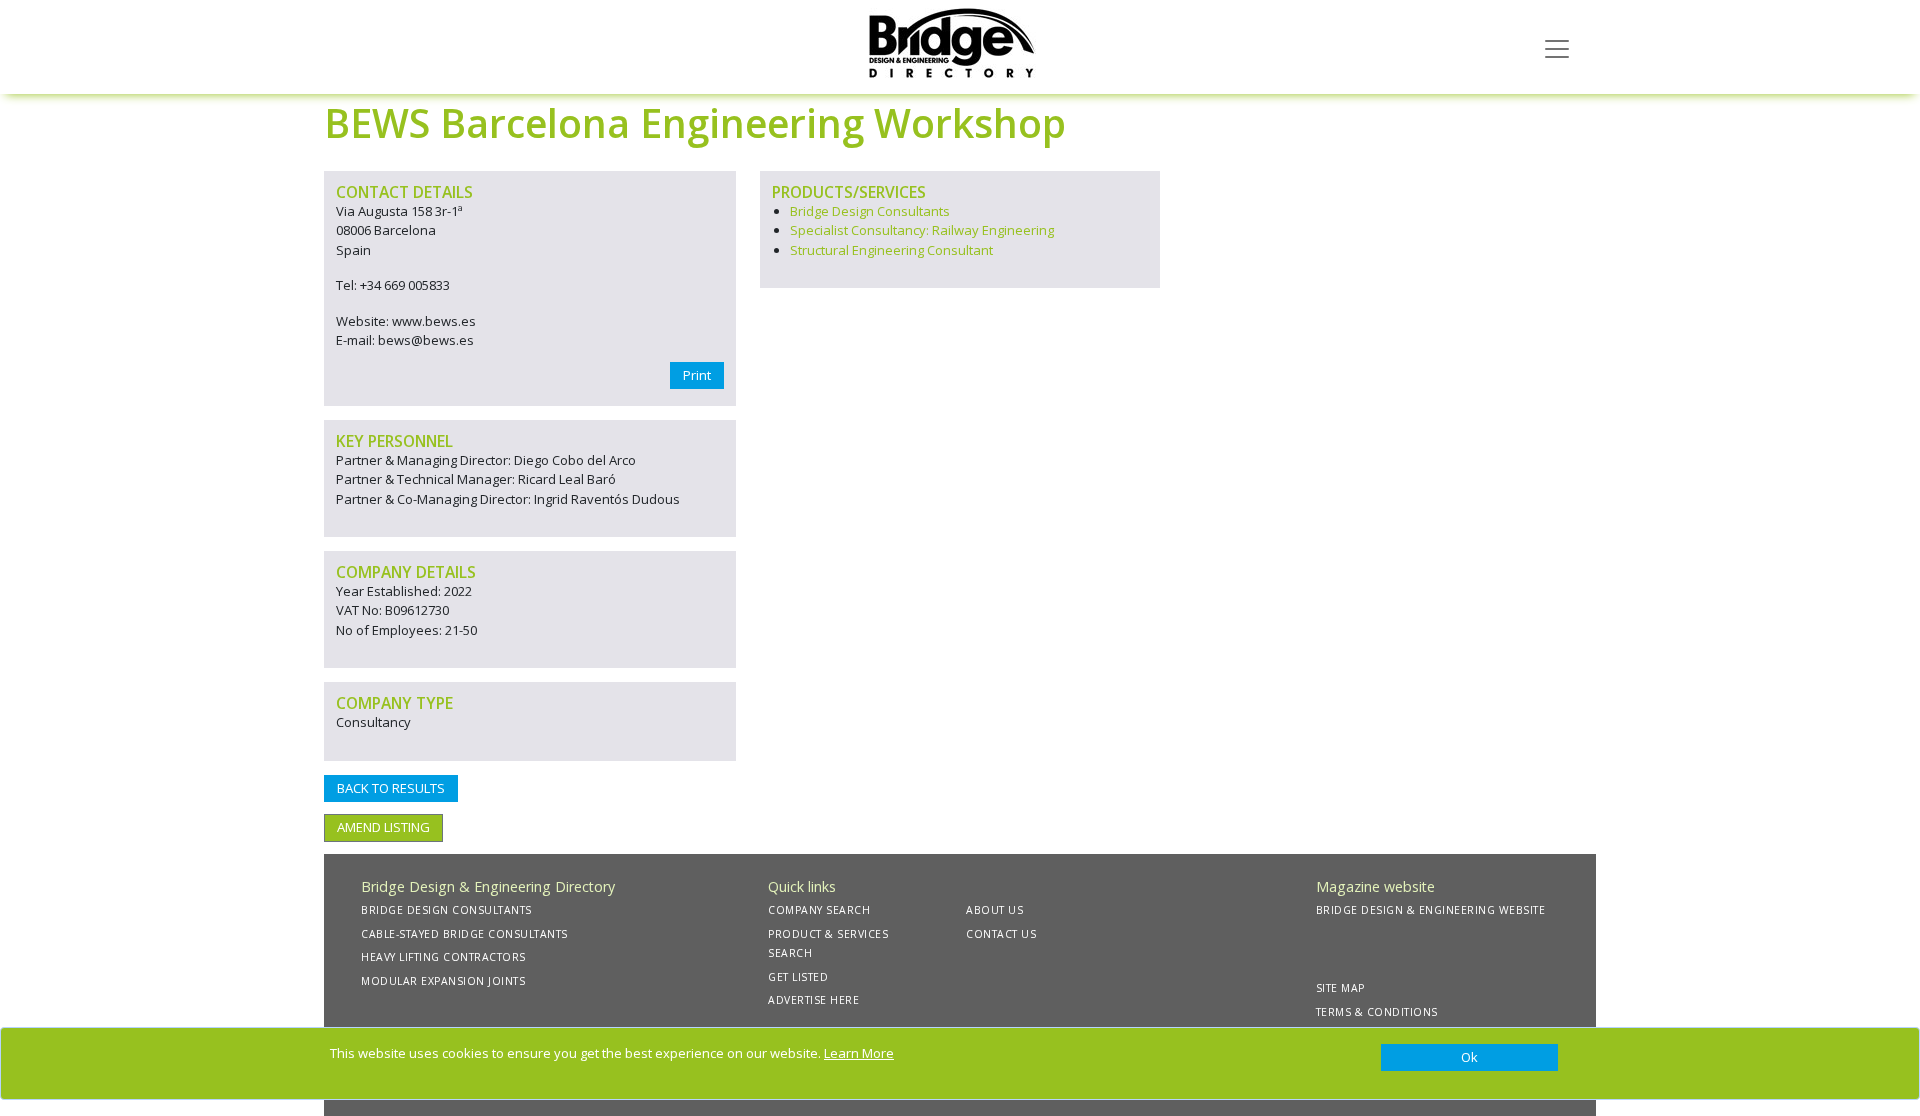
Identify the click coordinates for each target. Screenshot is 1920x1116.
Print (697, 375)
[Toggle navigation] (1557, 47)
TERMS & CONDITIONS (1377, 1012)
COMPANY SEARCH (819, 910)
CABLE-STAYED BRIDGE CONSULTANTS (464, 934)
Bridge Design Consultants (870, 211)
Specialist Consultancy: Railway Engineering (922, 230)
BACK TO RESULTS (391, 788)
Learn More (859, 1053)
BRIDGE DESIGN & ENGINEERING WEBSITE (1431, 910)
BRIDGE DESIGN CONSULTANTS (446, 910)
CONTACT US (1001, 934)
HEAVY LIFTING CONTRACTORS (443, 957)
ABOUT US (994, 910)
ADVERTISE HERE (813, 1000)
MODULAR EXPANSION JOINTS (443, 981)
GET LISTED (798, 977)
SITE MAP (1340, 988)
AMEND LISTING (383, 827)
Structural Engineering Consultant (891, 250)
